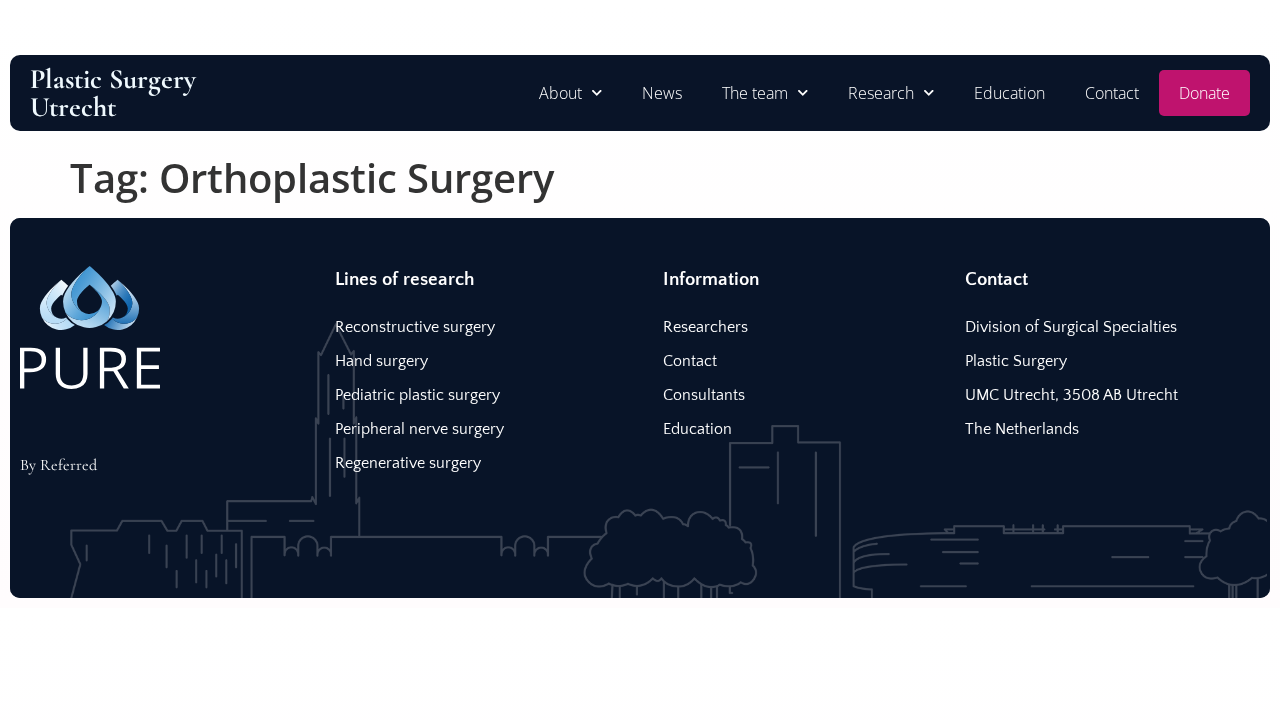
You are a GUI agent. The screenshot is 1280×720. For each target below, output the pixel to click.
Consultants (704, 395)
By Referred (58, 465)
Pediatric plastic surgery (417, 395)
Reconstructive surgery (415, 327)
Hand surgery (381, 361)
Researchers (705, 327)
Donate (1204, 93)
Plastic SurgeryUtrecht (113, 93)
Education (1009, 93)
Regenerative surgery (408, 463)
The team (755, 93)
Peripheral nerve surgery (419, 429)
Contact (1112, 93)
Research (881, 93)
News (662, 93)
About (560, 93)
